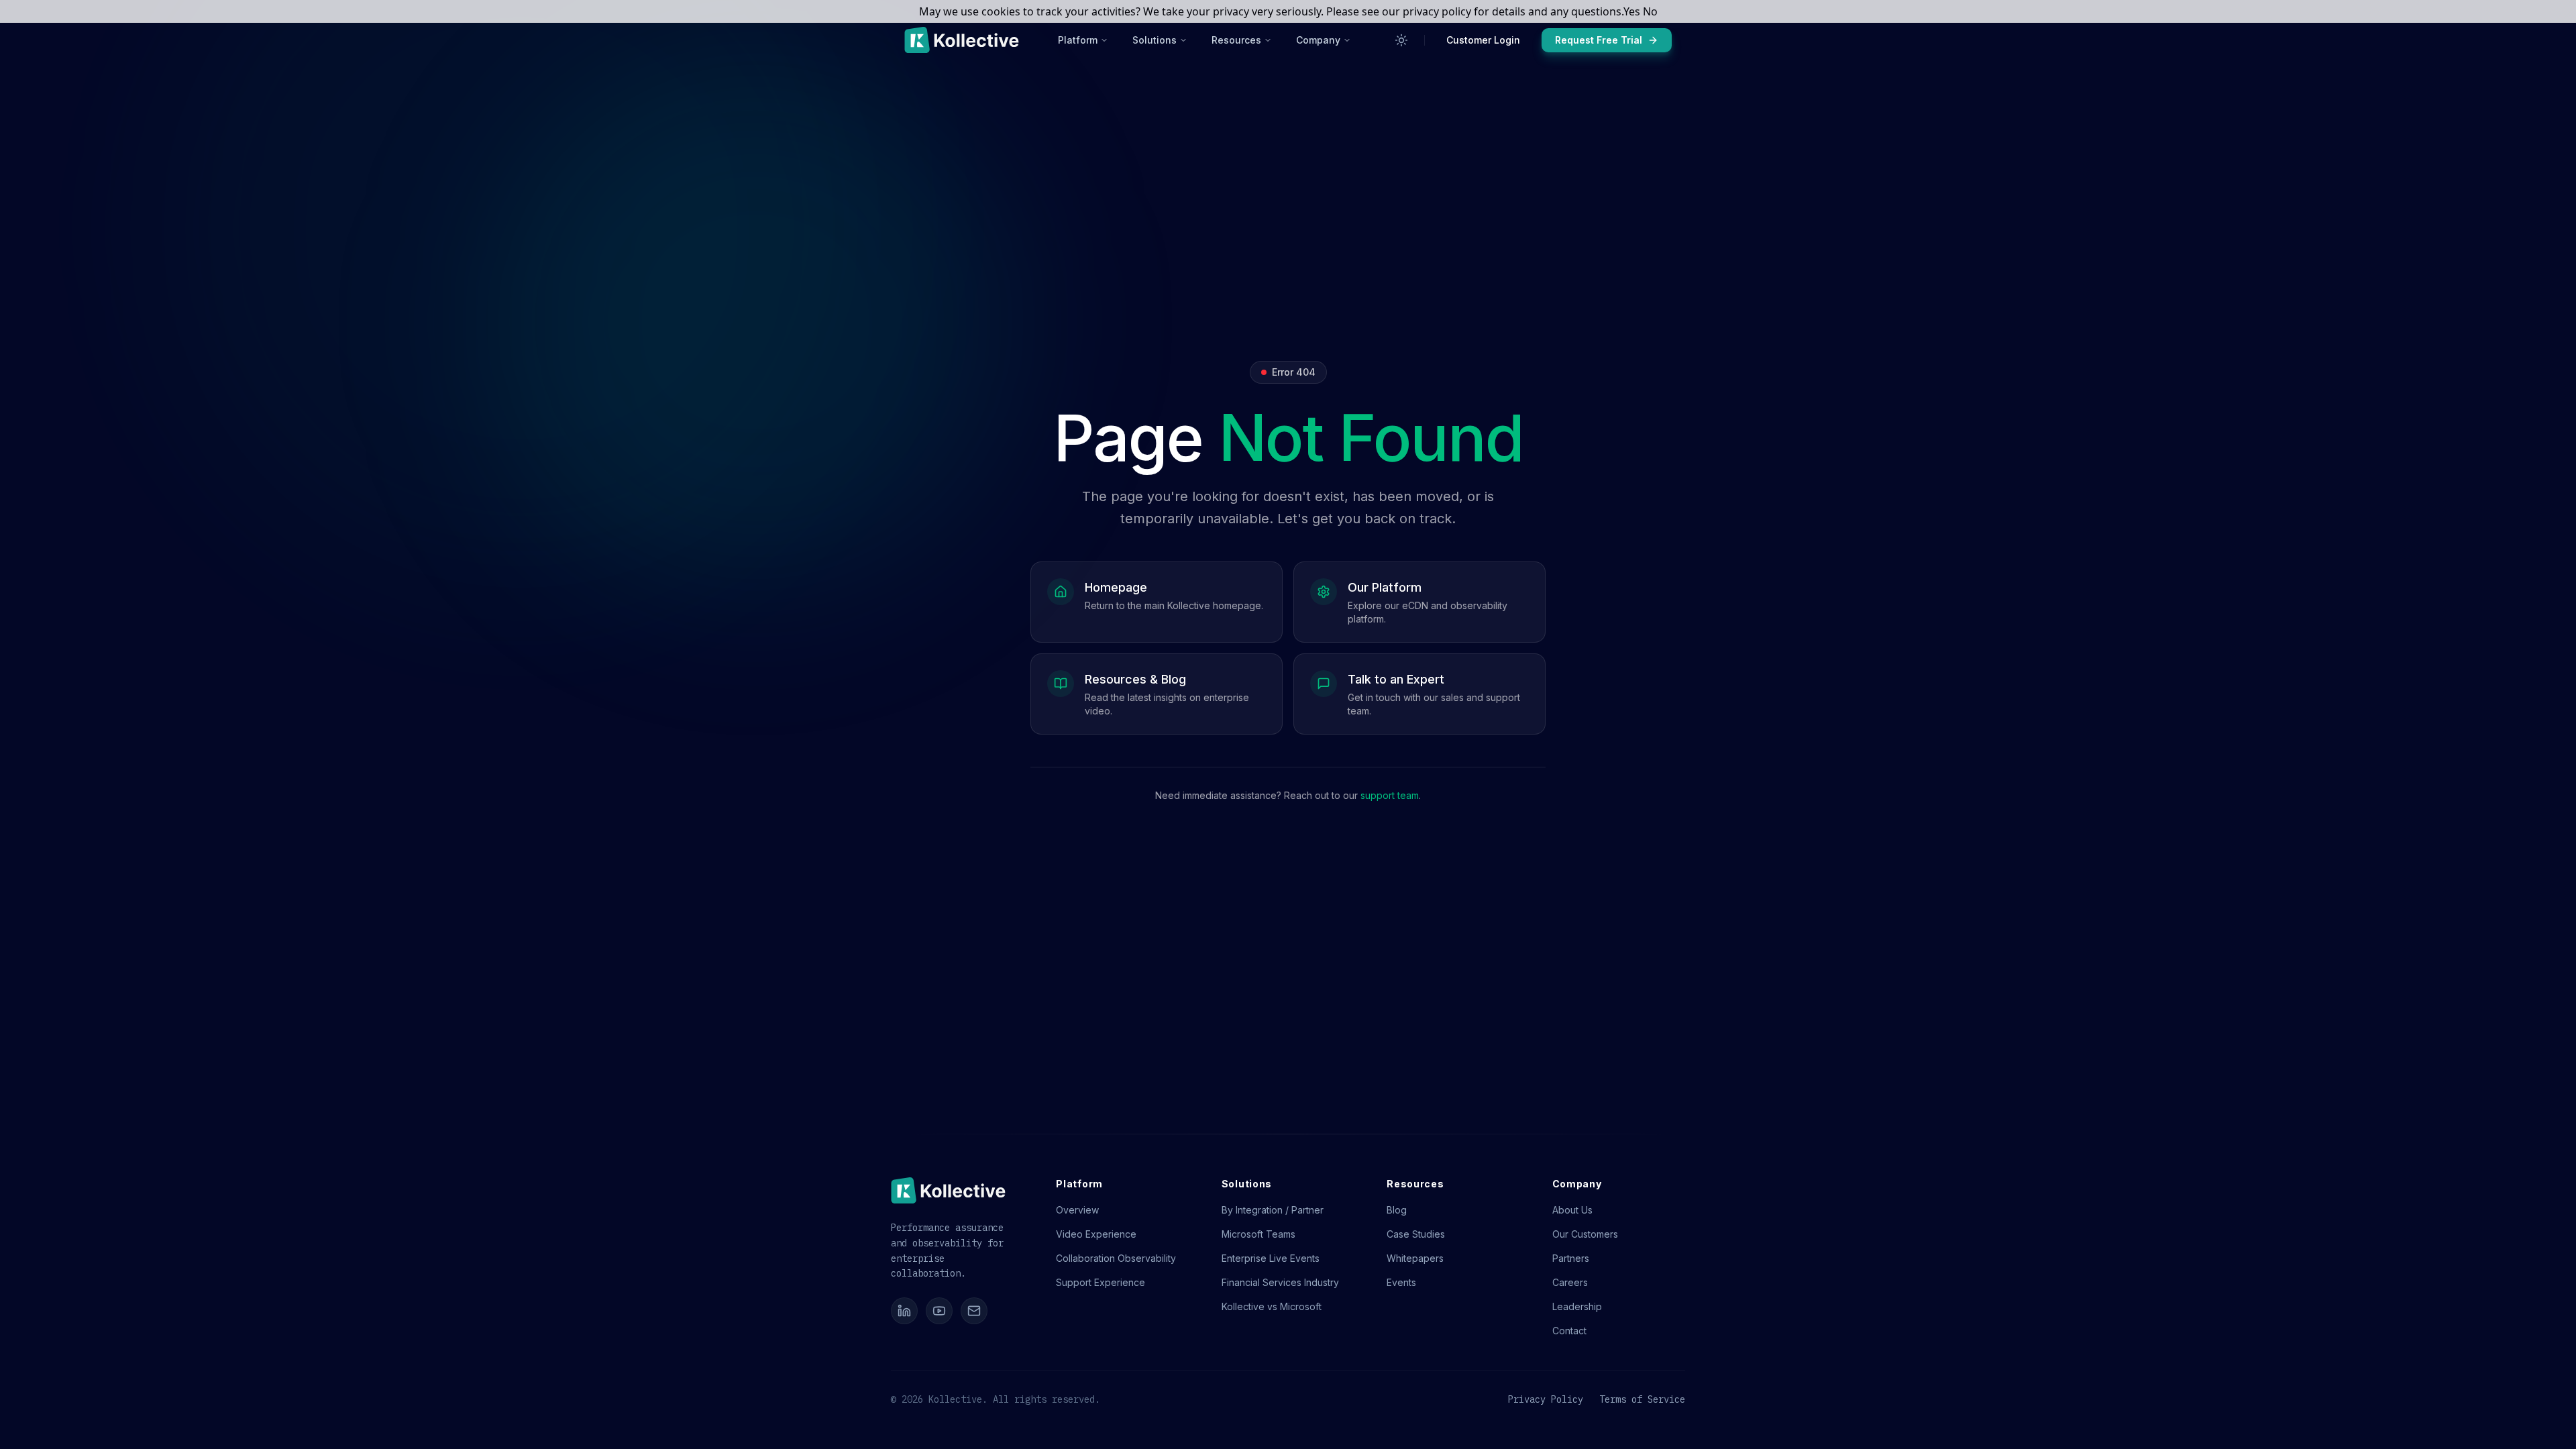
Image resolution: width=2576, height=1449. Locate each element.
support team (1390, 795)
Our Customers (1585, 1234)
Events (1401, 1282)
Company (1318, 40)
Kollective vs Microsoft (1272, 1306)
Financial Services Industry (1280, 1282)
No (1650, 11)
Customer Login (1483, 40)
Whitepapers (1415, 1258)
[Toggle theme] (1401, 40)
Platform (1078, 40)
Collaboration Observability (1116, 1258)
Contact (1569, 1331)
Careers (1570, 1282)
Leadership (1577, 1306)
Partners (1571, 1258)
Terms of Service (1642, 1399)
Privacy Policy (1546, 1399)
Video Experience (1096, 1234)
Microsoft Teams (1258, 1234)
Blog (1397, 1210)
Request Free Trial (1599, 40)
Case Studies (1416, 1234)
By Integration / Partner (1273, 1210)
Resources (1236, 40)
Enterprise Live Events (1271, 1258)
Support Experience (1101, 1282)
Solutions (1155, 40)
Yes (1632, 11)
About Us (1572, 1210)
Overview (1077, 1210)
